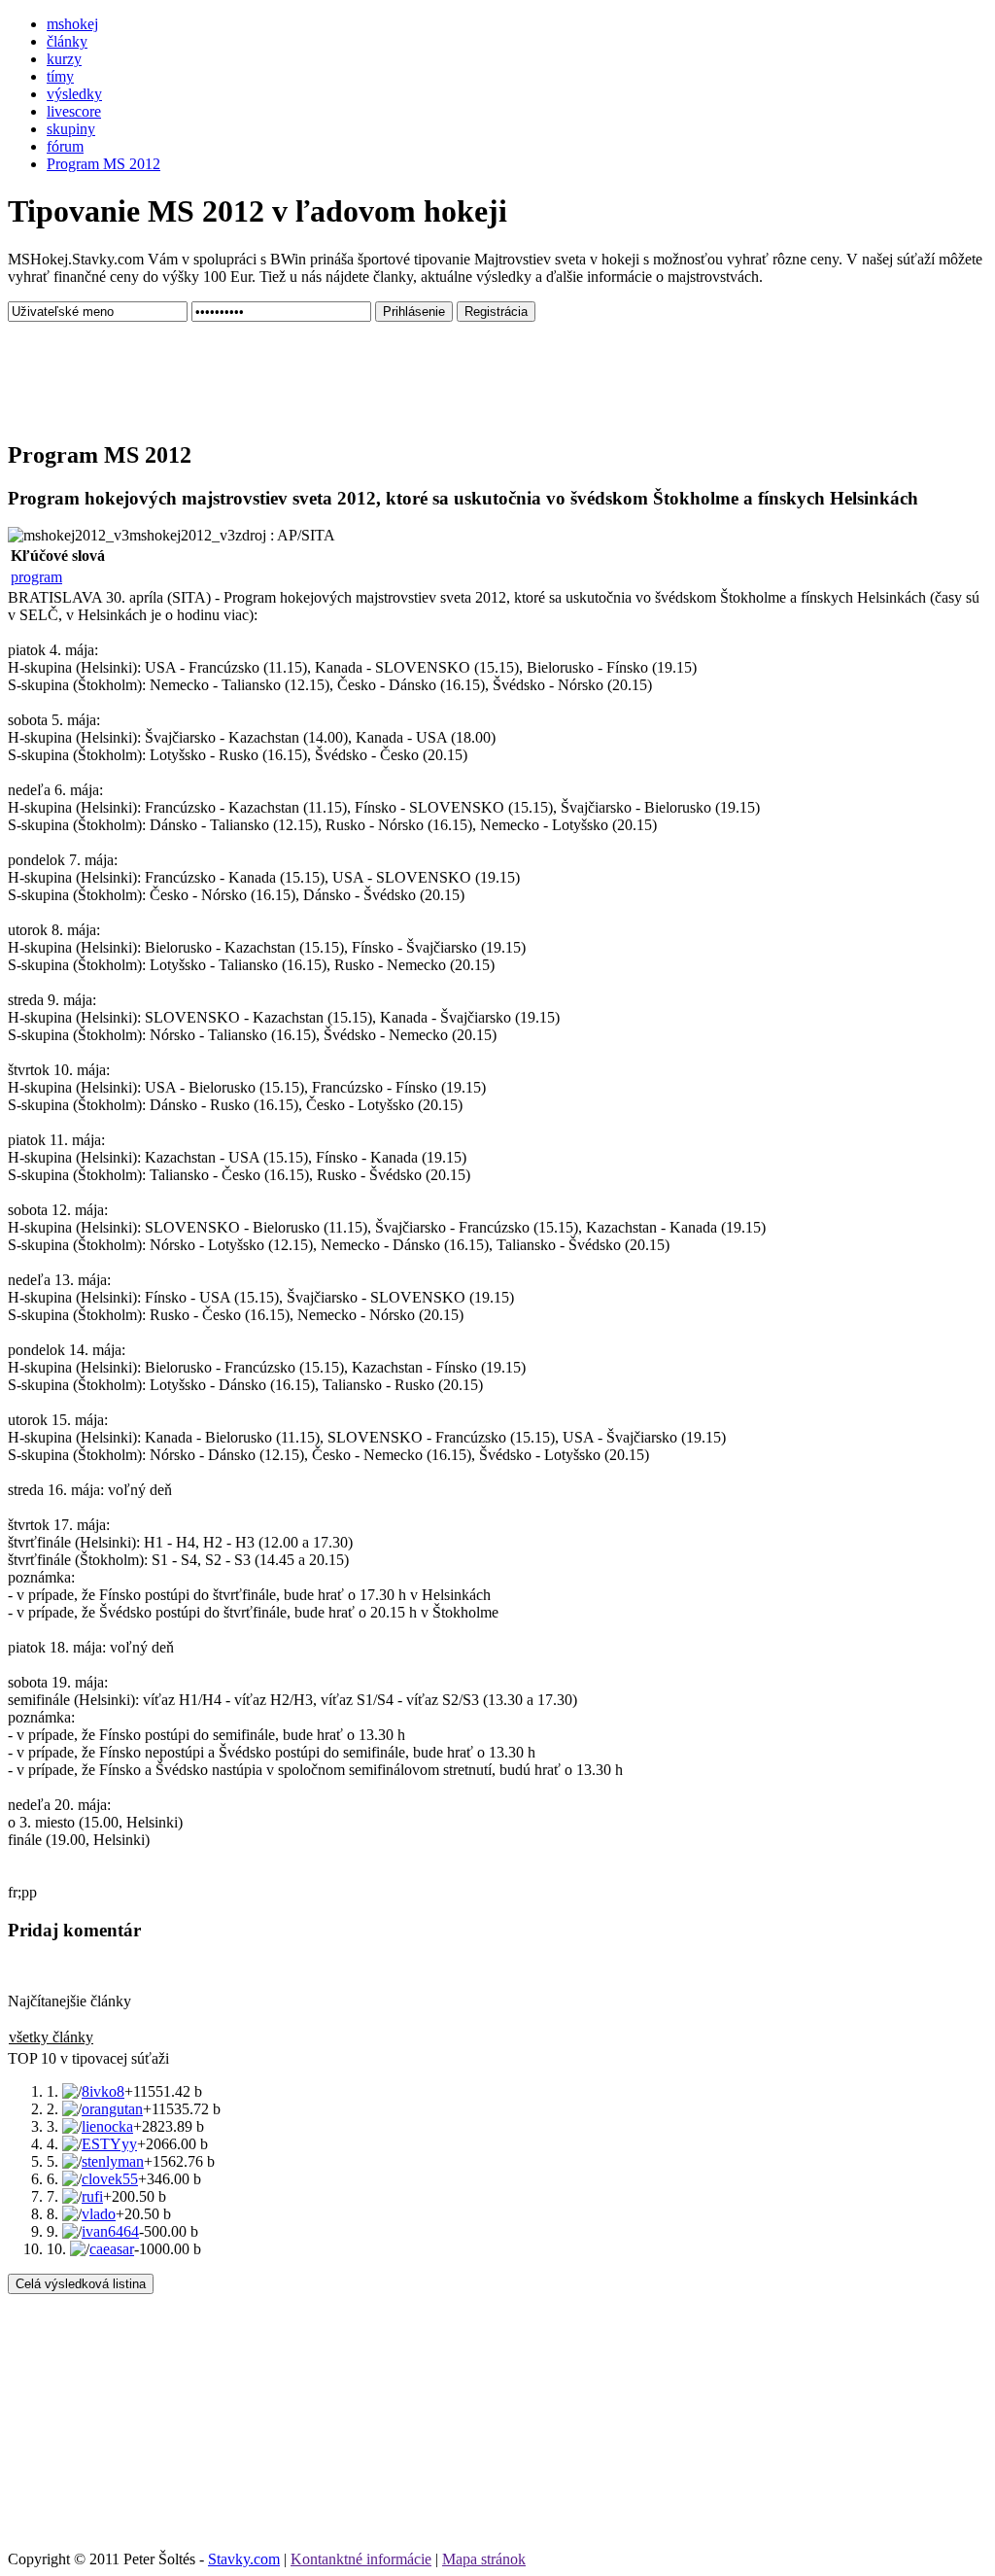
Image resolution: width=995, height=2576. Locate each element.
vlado (99, 2214)
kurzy (64, 59)
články (67, 41)
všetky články (51, 2037)
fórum (65, 146)
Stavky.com (244, 2559)
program (36, 577)
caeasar (112, 2249)
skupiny (71, 129)
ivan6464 (110, 2231)
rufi (92, 2196)
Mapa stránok (484, 2559)
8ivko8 (103, 2091)
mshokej (72, 24)
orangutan (112, 2109)
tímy (60, 76)
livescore (74, 111)
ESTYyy (109, 2144)
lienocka (107, 2126)
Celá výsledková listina (81, 2284)
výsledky (74, 94)
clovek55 (110, 2179)
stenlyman (113, 2161)
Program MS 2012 (103, 164)
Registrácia (496, 312)
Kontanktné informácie (361, 2559)
